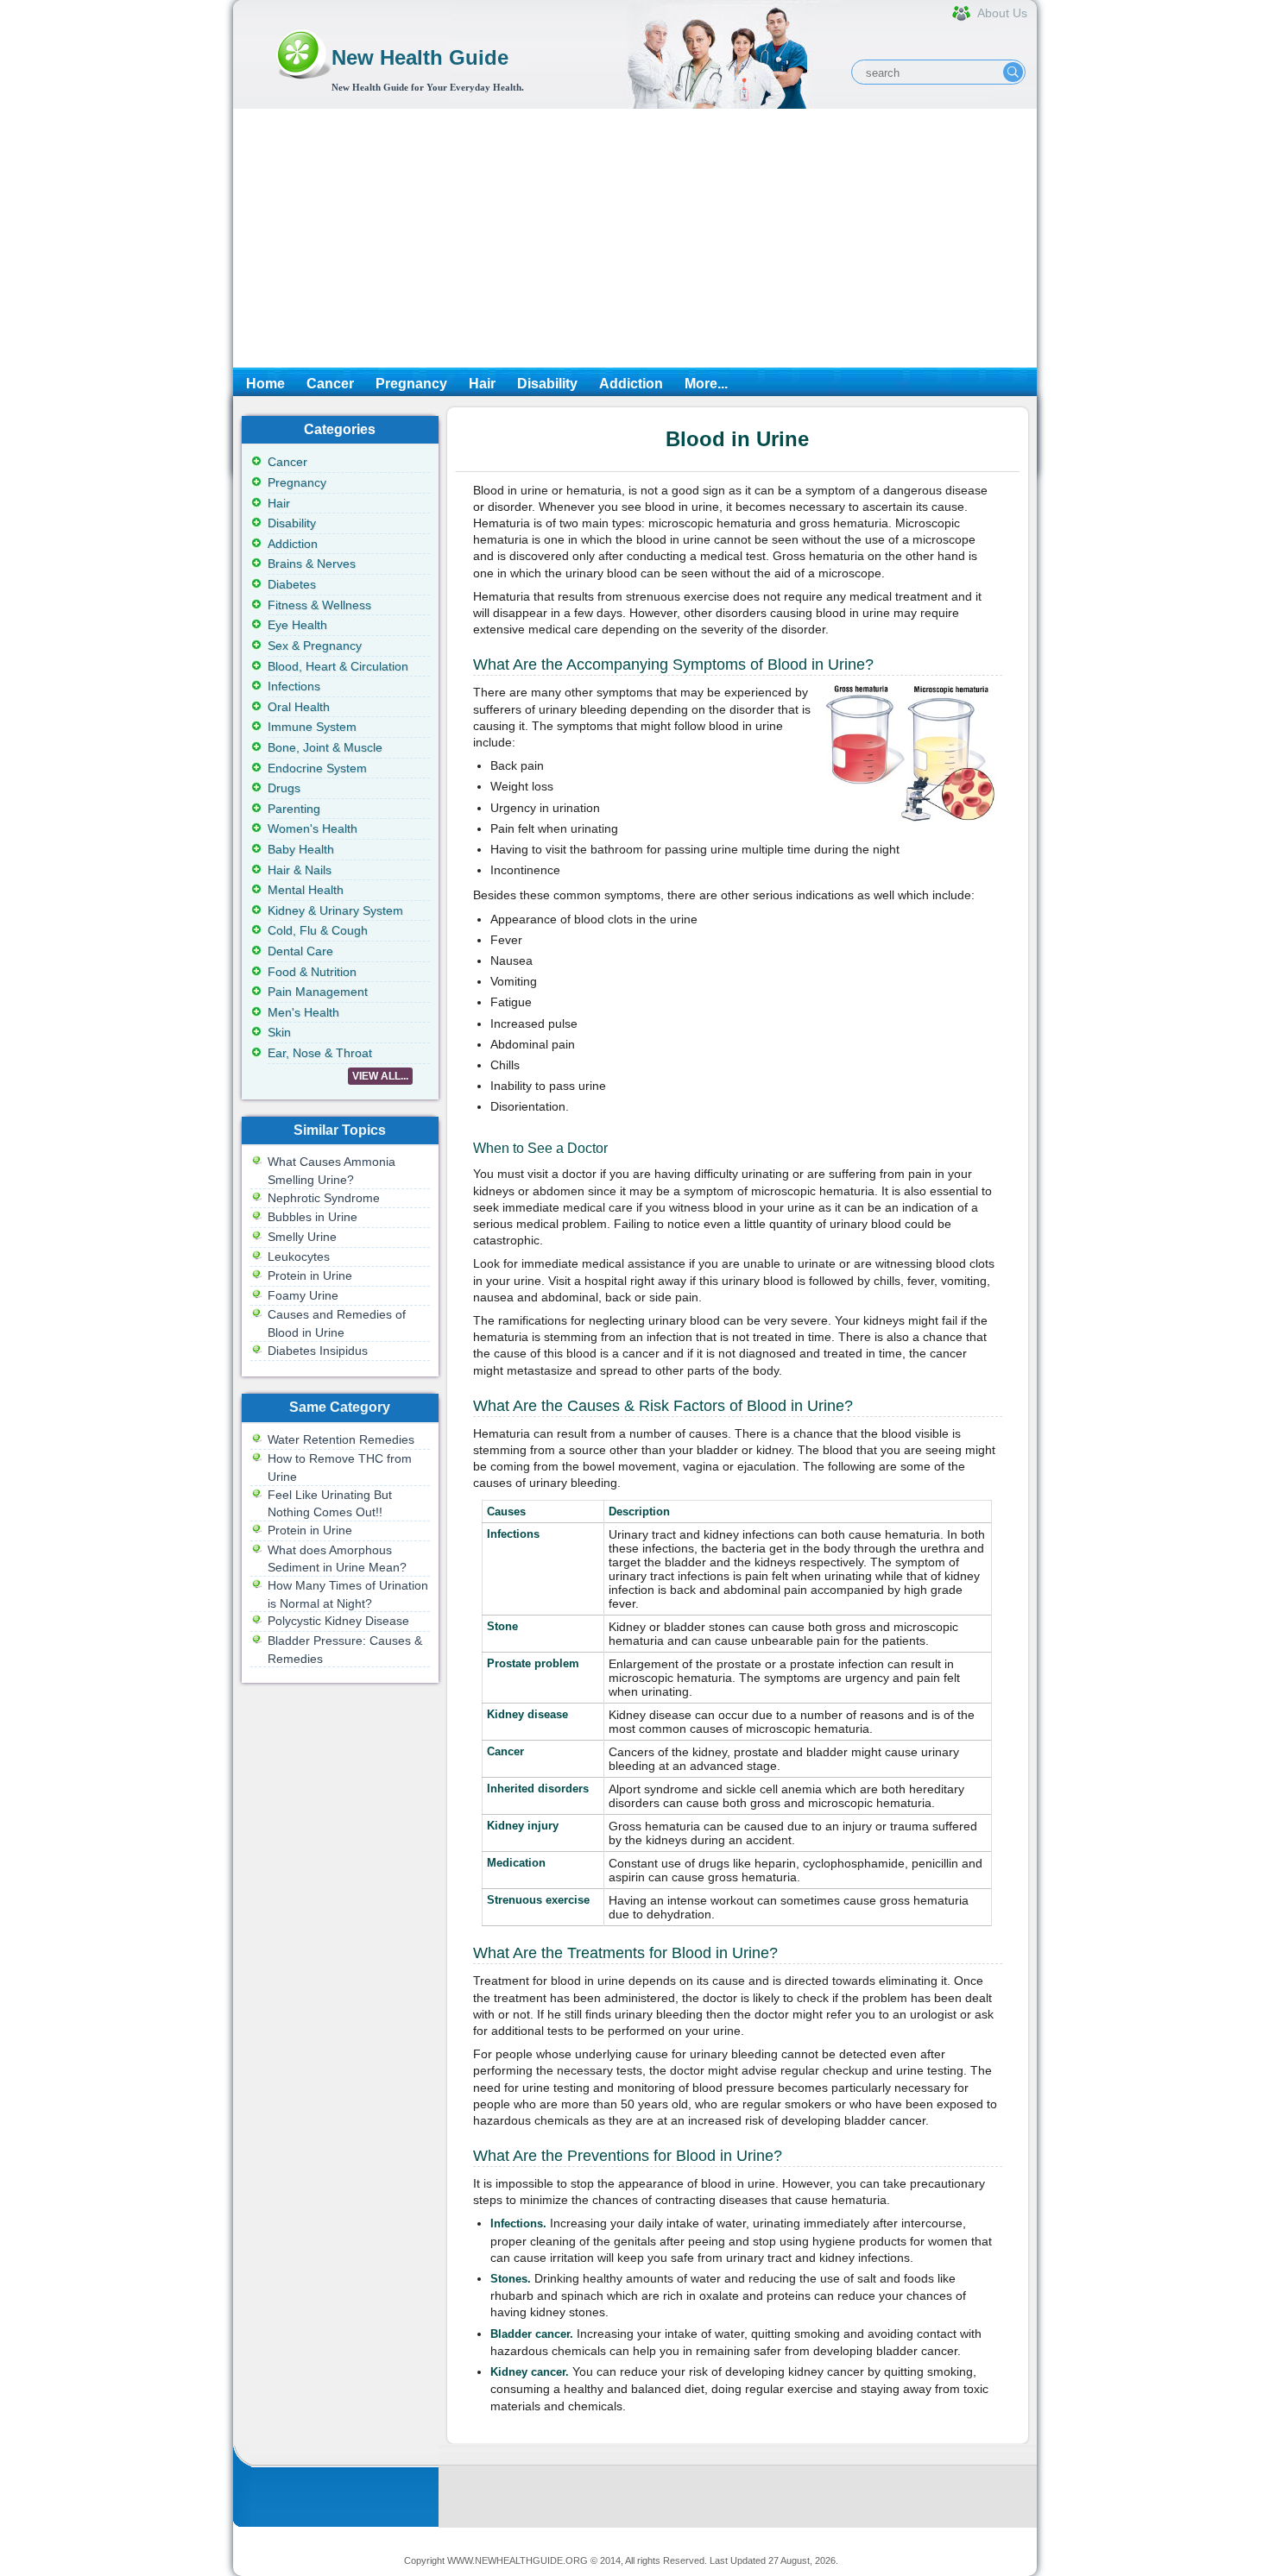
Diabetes (292, 584)
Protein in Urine (310, 1275)
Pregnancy (411, 384)
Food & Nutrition (312, 972)
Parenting (294, 809)
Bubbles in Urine (313, 1217)
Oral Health (299, 707)
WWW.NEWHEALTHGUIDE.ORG (518, 2560)
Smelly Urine (302, 1237)
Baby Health (301, 849)
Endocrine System (317, 768)
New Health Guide (420, 57)
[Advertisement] (635, 238)
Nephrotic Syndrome (324, 1198)
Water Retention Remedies (341, 1439)
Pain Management (318, 992)
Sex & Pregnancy (315, 646)
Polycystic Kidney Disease (338, 1621)
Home (265, 384)
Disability (547, 384)
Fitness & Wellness (319, 605)
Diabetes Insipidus (318, 1351)
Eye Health (297, 625)
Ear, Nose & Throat (320, 1053)
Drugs (284, 788)
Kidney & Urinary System (335, 910)
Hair (482, 384)
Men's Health (303, 1012)
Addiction (631, 384)
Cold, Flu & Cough (318, 930)
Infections (294, 686)
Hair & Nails (300, 870)
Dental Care (300, 951)
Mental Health (306, 890)
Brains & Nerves (312, 564)
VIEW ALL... (380, 1076)
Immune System (312, 727)
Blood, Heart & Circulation (338, 666)
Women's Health (313, 828)
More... (706, 384)
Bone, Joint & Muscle (325, 747)
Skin (279, 1032)
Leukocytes (299, 1257)
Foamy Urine (303, 1295)
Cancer (330, 384)
